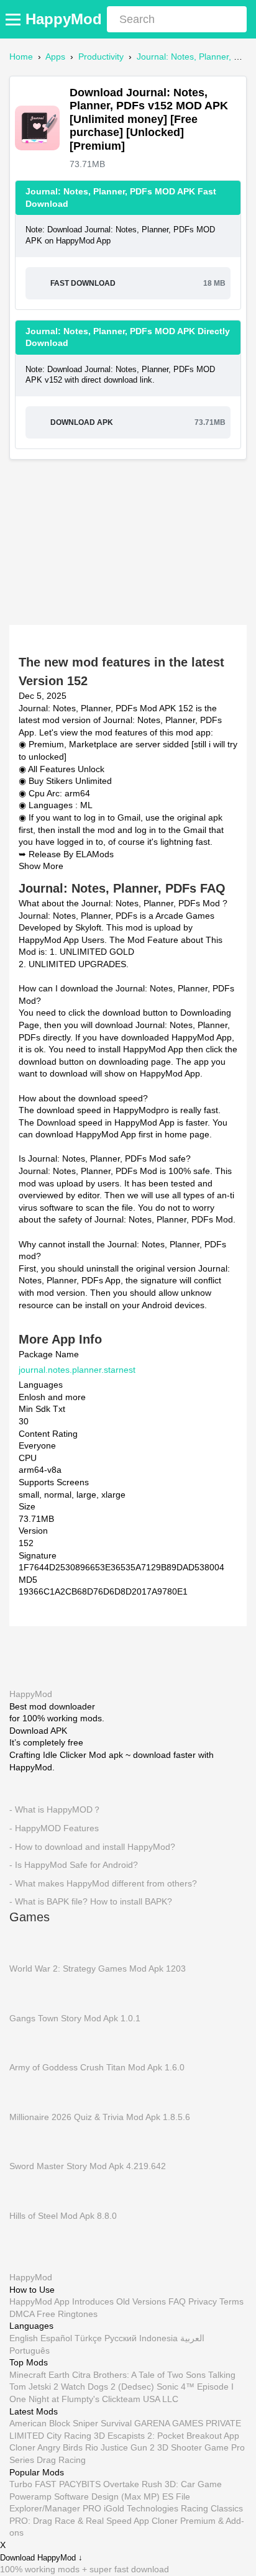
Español (56, 2338)
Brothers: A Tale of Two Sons (149, 2375)
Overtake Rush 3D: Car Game (162, 2484)
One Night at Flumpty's (54, 2399)
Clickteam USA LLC (140, 2399)
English (24, 2338)
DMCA (22, 2314)
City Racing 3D (76, 2436)
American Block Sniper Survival (71, 2423)
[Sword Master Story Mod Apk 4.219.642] (28, 2141)
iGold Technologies (141, 2508)
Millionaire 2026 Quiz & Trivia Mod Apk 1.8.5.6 (100, 2116)
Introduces (93, 2301)
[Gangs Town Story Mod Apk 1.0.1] (28, 1993)
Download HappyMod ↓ (41, 2558)
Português (30, 2351)
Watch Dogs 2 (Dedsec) (107, 2387)
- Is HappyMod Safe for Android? (74, 1865)
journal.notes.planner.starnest (77, 1369)
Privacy (203, 2301)
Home (21, 57)
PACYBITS (80, 2484)
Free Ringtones (67, 2314)
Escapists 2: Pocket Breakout (165, 2436)
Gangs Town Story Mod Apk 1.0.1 (75, 2018)
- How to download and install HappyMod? (92, 1846)
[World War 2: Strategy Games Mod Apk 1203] (28, 1943)
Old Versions (141, 2301)
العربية (192, 2338)
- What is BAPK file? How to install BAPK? (91, 1901)
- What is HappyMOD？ (55, 1809)
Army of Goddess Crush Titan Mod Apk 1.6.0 (97, 2067)
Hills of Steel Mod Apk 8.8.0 (63, 2215)
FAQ (177, 2301)
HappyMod (64, 19)
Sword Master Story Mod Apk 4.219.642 (88, 2166)
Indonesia (158, 2338)
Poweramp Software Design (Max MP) (85, 2496)
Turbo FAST (33, 2484)
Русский (121, 2338)
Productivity (101, 57)
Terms (231, 2301)
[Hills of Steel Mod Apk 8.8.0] (28, 2190)
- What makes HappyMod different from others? (103, 1883)
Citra (81, 2375)
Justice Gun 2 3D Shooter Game (165, 2447)
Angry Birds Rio (68, 2447)
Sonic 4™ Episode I (195, 2387)
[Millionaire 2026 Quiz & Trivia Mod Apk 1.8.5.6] (28, 2091)
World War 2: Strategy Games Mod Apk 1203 (98, 1968)
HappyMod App (39, 2301)
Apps (55, 57)
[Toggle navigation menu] (15, 19)
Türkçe (88, 2338)
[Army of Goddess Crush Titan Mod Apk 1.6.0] (28, 2042)
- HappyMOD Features (54, 1828)
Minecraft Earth (39, 2375)
